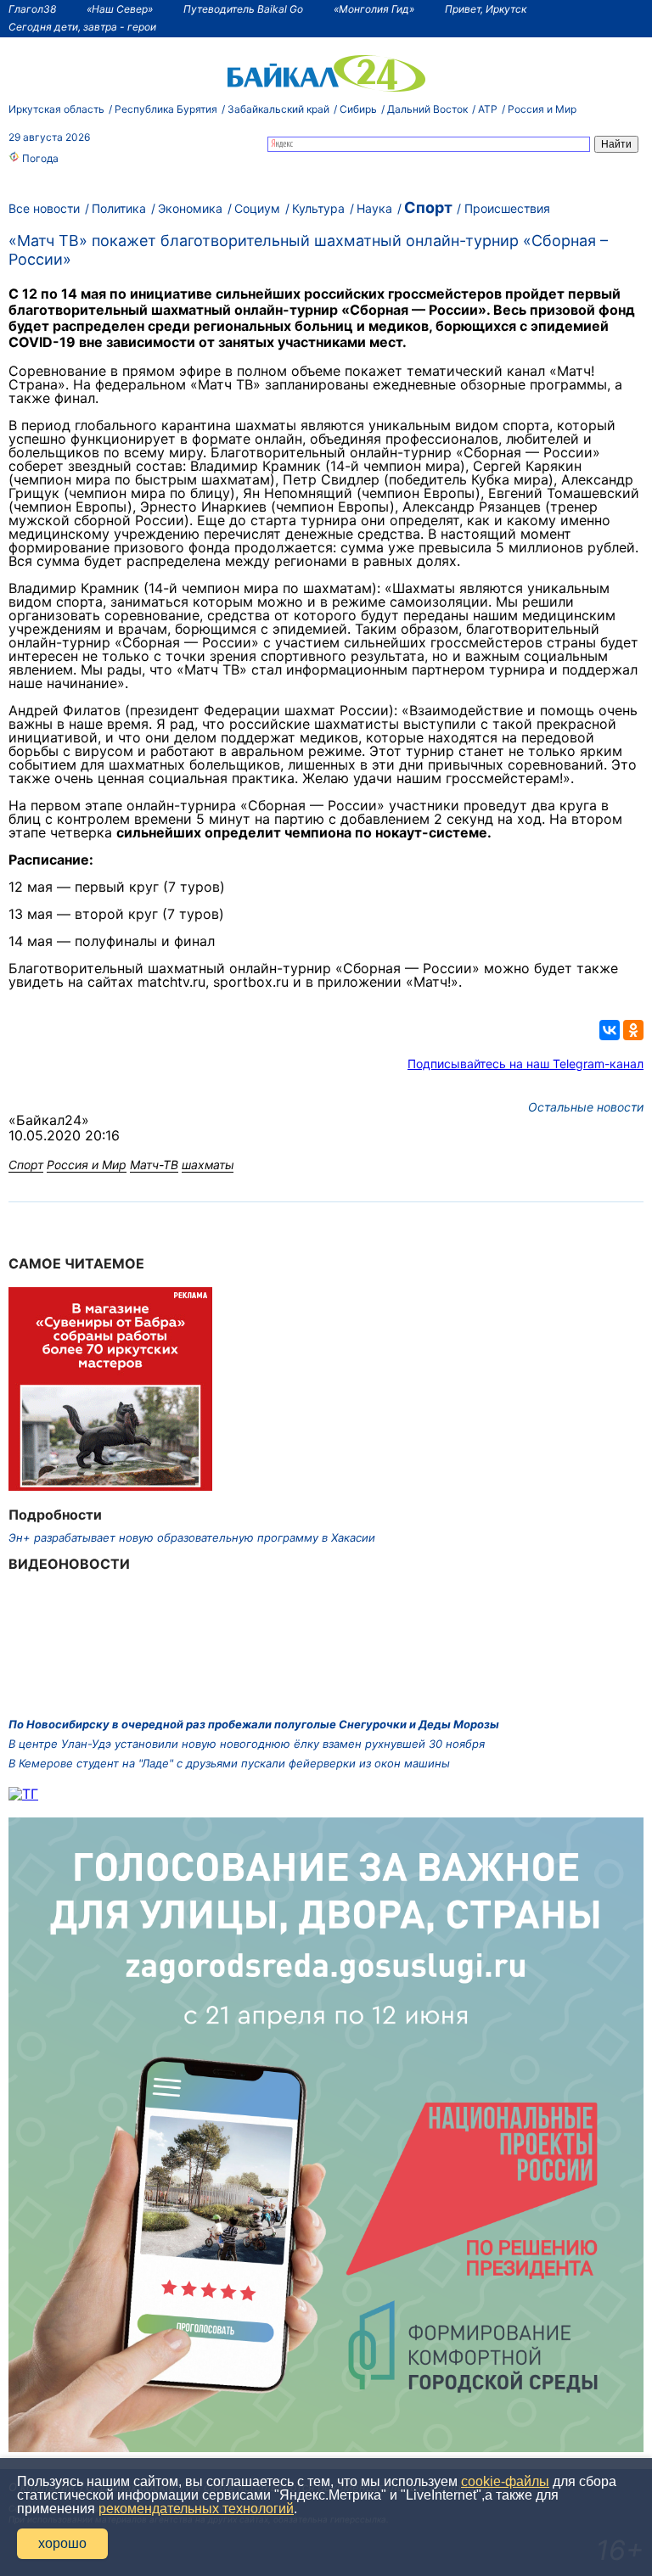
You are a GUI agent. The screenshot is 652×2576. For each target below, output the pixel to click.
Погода (39, 158)
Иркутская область (56, 109)
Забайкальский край (278, 109)
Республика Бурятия (166, 109)
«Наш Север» (120, 9)
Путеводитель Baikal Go (243, 9)
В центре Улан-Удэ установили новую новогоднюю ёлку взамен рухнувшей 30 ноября (247, 1744)
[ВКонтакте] (610, 1030)
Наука (374, 208)
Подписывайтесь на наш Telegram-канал (526, 1064)
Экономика (190, 208)
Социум (257, 208)
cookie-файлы (505, 2481)
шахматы (208, 1165)
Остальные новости (586, 1107)
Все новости (44, 208)
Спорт (428, 207)
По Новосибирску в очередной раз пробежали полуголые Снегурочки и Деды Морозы (254, 1724)
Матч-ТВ (154, 1165)
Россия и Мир (542, 109)
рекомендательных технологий (196, 2509)
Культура (318, 208)
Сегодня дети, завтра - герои (82, 27)
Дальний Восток (427, 109)
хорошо (62, 2543)
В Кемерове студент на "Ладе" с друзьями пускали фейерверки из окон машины (229, 1763)
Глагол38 (32, 9)
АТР (488, 109)
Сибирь (358, 109)
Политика (119, 208)
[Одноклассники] (633, 1030)
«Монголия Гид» (374, 9)
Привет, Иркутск (486, 9)
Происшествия (507, 208)
